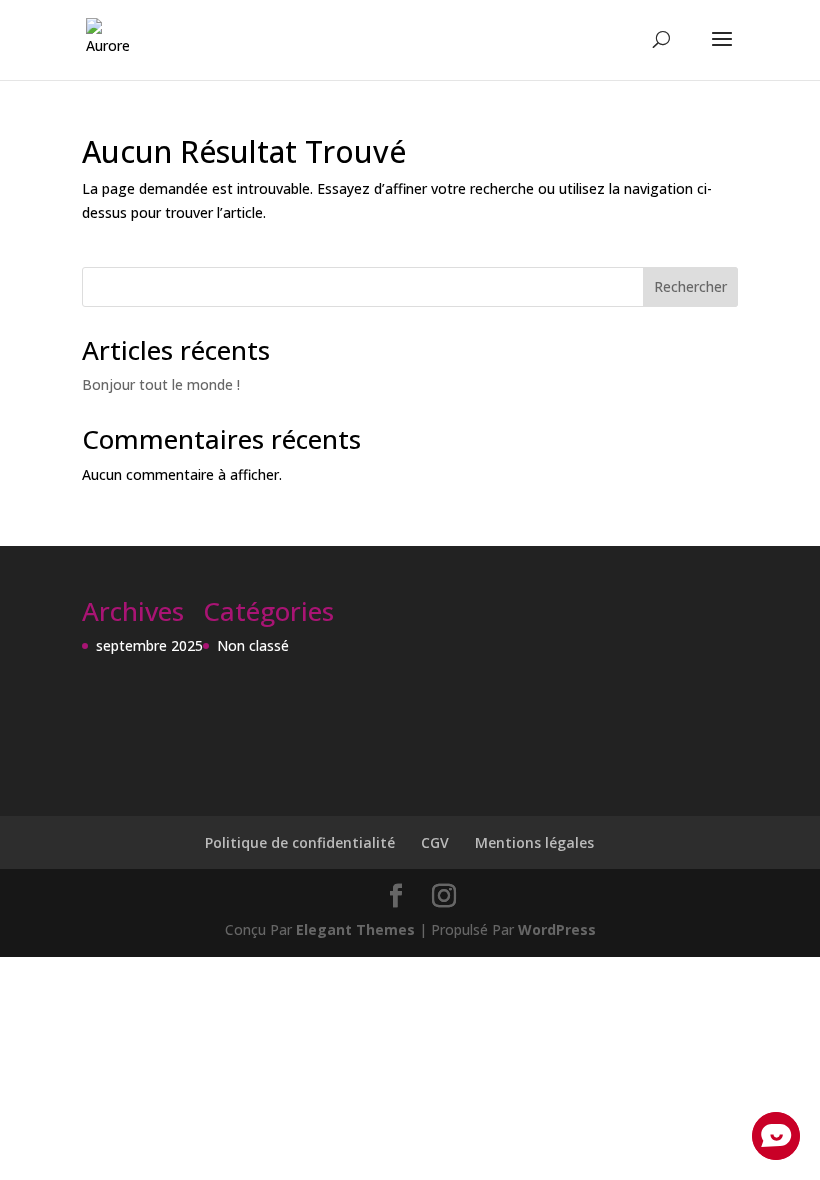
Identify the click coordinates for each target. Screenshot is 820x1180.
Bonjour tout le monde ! (161, 384)
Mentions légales (534, 842)
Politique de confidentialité (300, 842)
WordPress (557, 929)
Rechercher (690, 286)
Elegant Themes (355, 929)
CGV (435, 842)
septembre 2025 (149, 645)
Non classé (253, 645)
